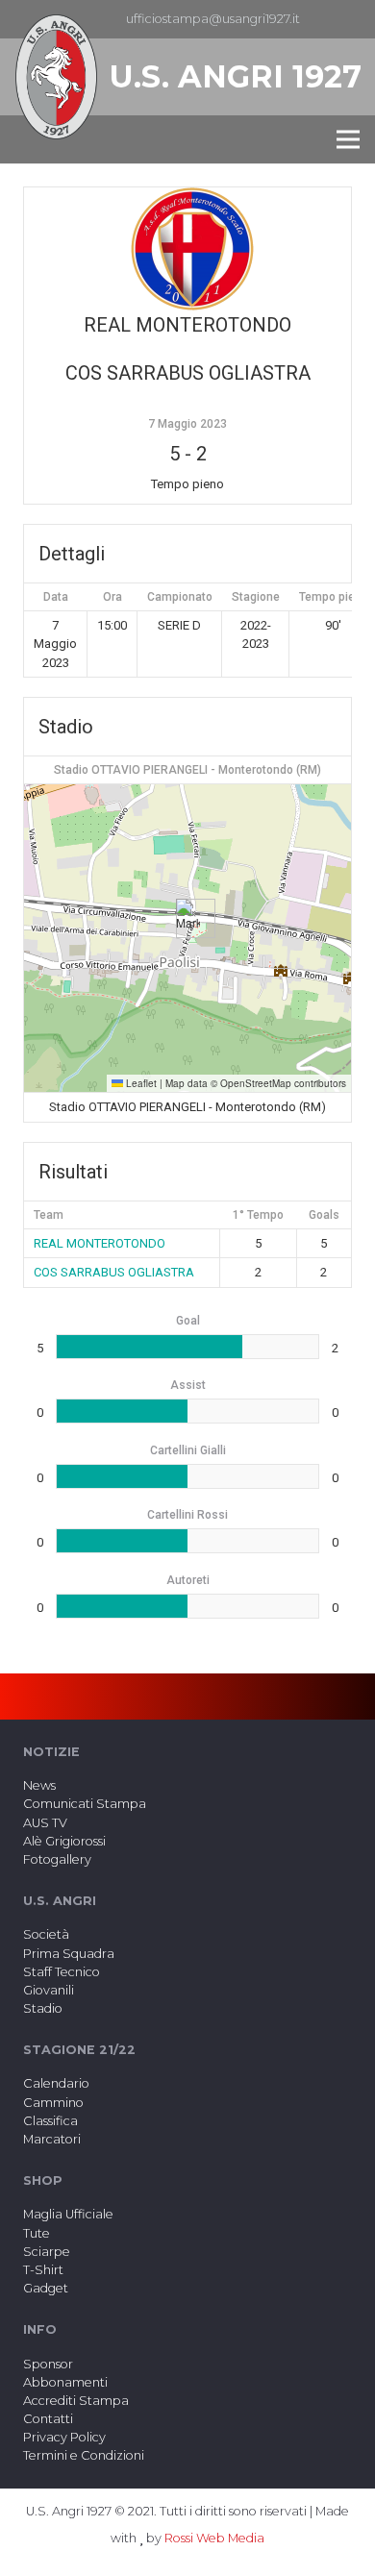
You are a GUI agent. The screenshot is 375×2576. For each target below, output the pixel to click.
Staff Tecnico (62, 1972)
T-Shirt (43, 2270)
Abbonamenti (65, 2382)
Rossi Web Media (214, 2538)
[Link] (56, 77)
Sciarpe (47, 2252)
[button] (188, 918)
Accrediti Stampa (76, 2401)
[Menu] (348, 139)
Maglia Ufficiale (68, 2214)
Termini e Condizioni (84, 2455)
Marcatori (52, 2139)
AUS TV (45, 1823)
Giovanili (49, 1990)
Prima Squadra (69, 1954)
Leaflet (140, 1083)
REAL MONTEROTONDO (100, 1243)
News (39, 1785)
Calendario (56, 2083)
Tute (37, 2233)
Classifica (50, 2121)
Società (46, 1934)
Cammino (53, 2103)
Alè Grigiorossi (64, 1841)
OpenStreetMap (256, 1083)
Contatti (48, 2419)
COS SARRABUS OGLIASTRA (114, 1272)
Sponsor (48, 2364)
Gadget (46, 2288)
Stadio (43, 2008)
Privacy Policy (64, 2437)
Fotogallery (57, 1859)
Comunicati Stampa (85, 1804)
